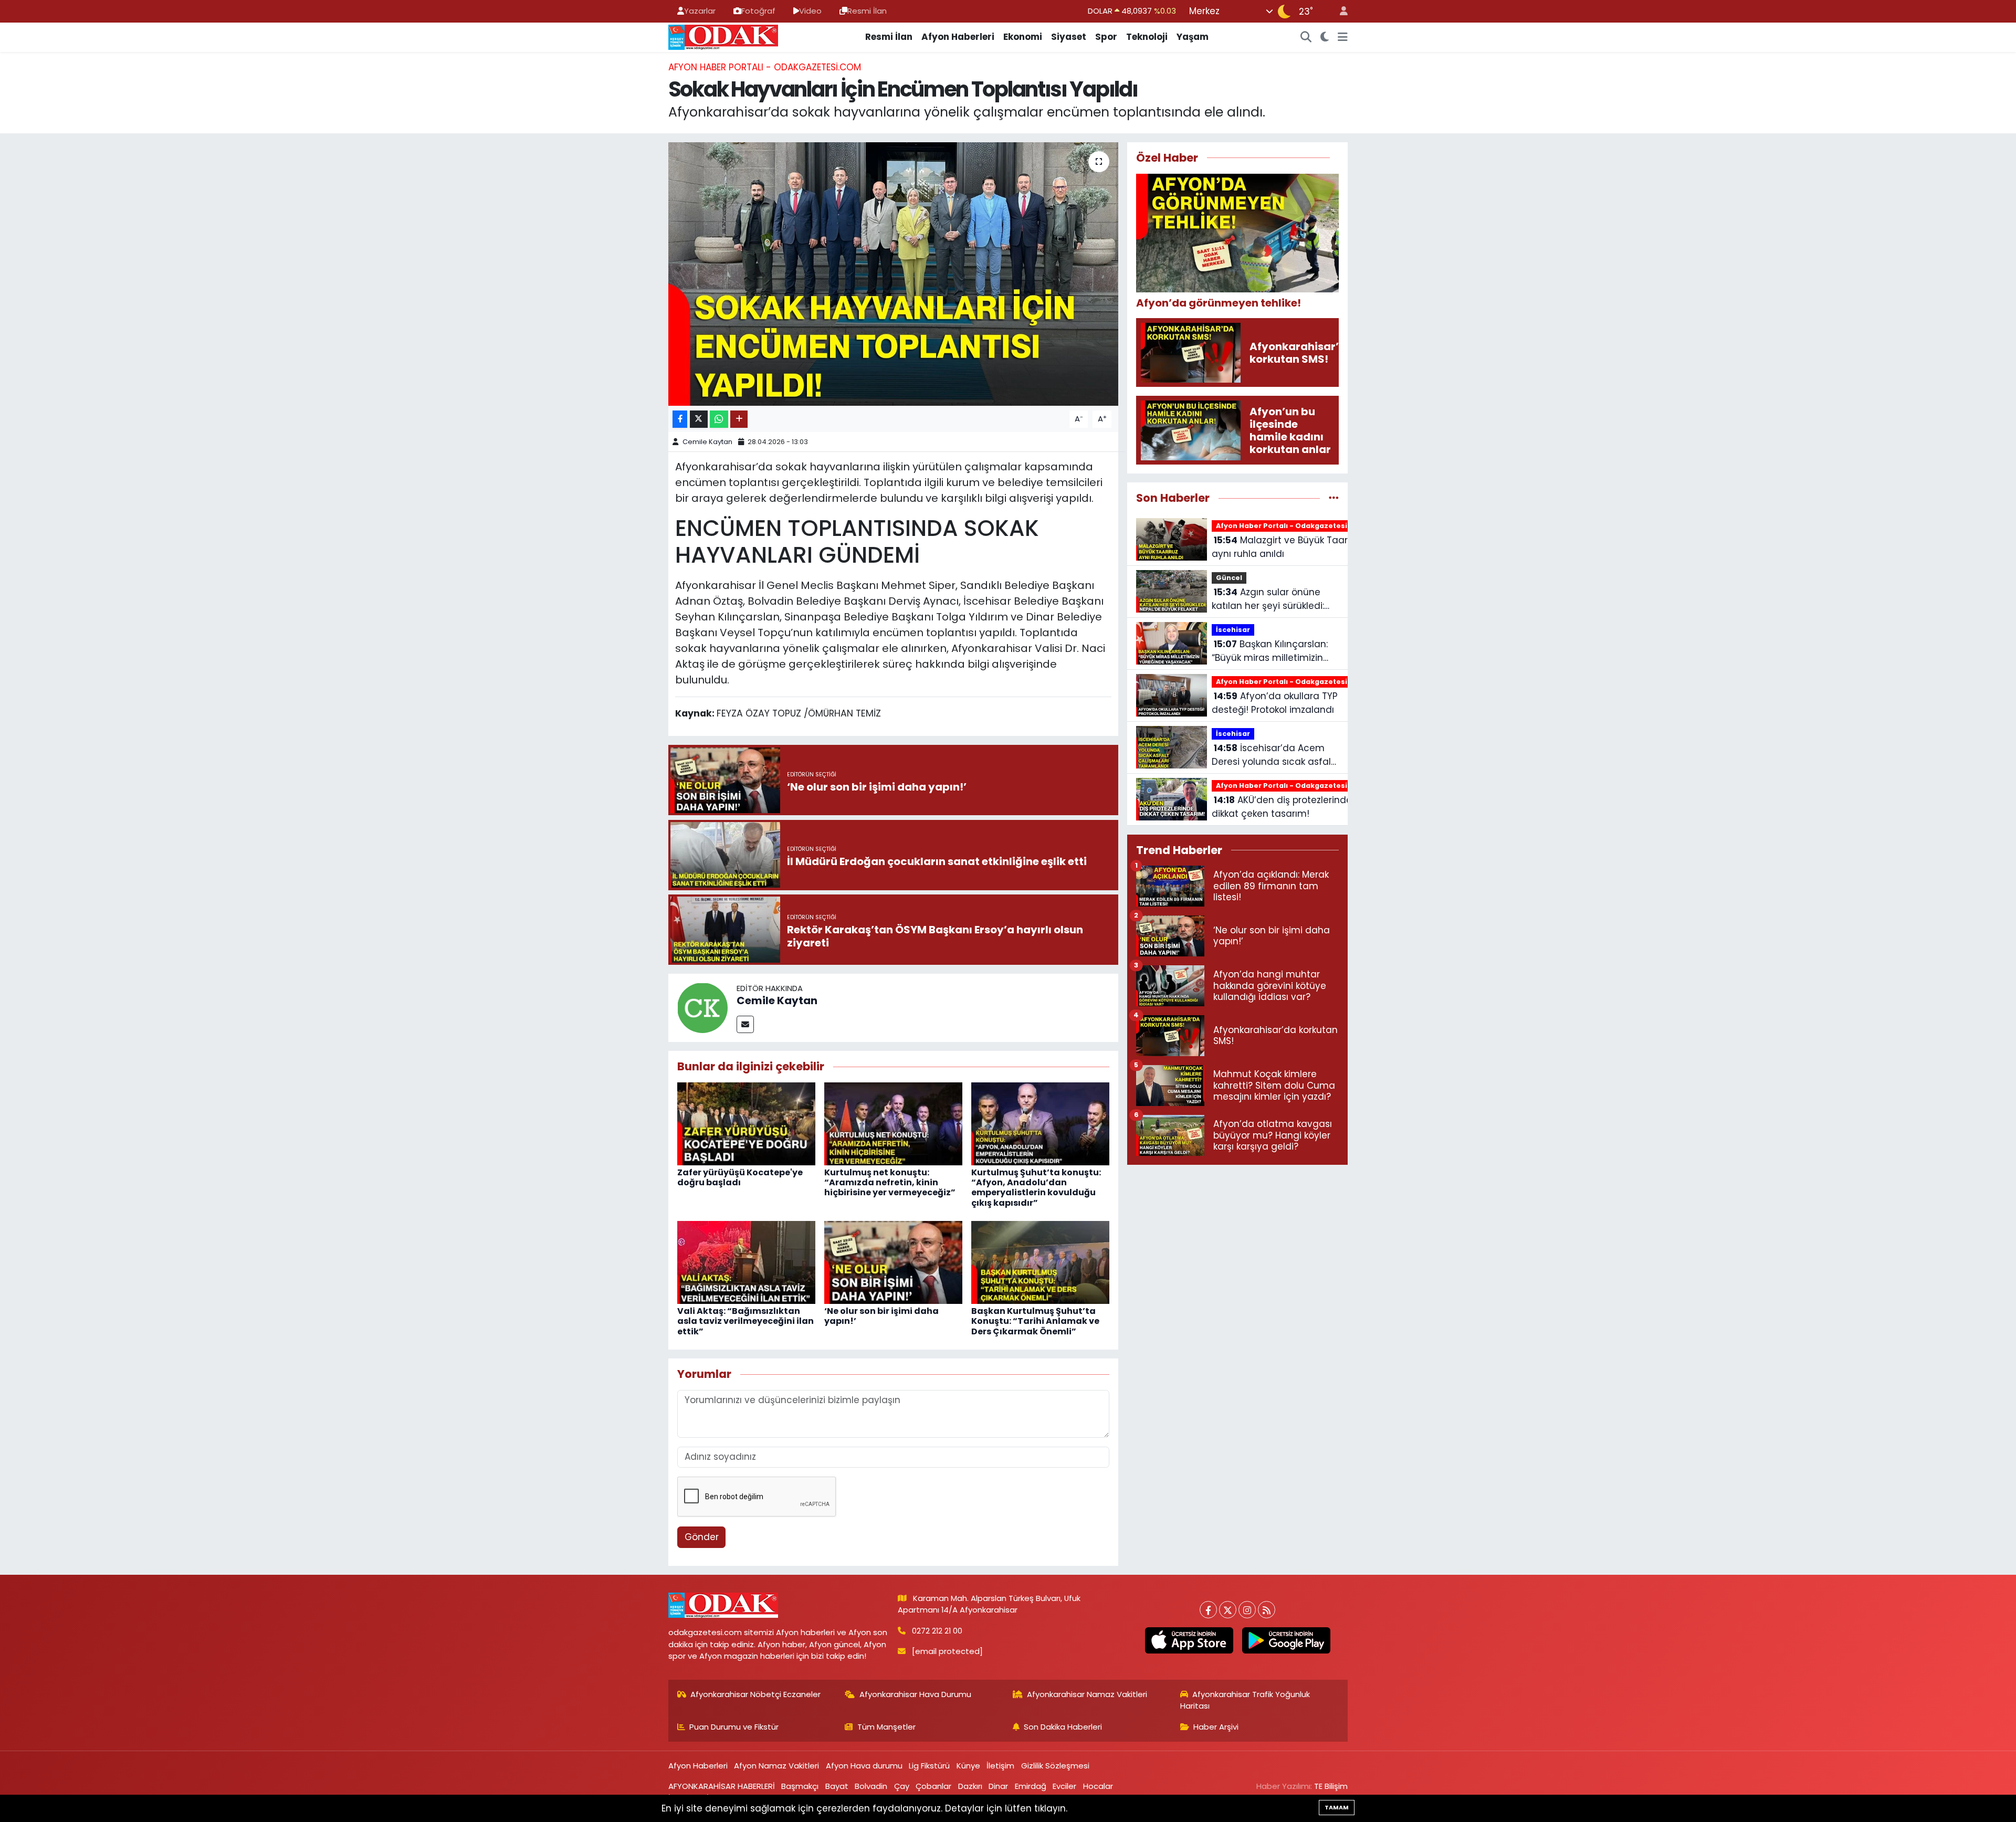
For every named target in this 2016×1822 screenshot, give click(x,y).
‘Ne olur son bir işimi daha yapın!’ (881, 1316)
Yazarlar (700, 11)
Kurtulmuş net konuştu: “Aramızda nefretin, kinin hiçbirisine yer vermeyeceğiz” (890, 1182)
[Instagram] (1247, 1610)
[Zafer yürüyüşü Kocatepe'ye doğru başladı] (746, 1123)
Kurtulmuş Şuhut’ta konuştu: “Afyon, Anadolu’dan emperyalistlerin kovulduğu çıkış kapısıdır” (1036, 1188)
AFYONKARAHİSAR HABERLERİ (722, 1786)
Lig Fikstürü (929, 1766)
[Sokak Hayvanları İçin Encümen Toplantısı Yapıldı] (893, 274)
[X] (1228, 1610)
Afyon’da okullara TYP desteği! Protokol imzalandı (1275, 703)
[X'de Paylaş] (699, 419)
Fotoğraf (758, 11)
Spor (1106, 37)
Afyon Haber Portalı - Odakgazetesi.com (765, 67)
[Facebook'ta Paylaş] (680, 419)
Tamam (1337, 1807)
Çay (902, 1786)
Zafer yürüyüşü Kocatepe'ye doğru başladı (740, 1177)
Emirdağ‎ (1031, 1786)
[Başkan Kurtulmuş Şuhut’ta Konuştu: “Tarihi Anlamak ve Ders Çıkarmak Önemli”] (1040, 1262)
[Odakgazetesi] (723, 36)
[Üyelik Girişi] (1339, 11)
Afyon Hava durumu (864, 1766)
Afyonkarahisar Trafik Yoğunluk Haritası (1245, 1700)
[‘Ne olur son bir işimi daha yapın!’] (893, 1262)
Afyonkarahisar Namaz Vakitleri (1087, 1694)
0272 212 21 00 (937, 1631)
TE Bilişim (1331, 1786)
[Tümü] (1334, 498)
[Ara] (1306, 37)
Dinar (998, 1786)
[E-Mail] (745, 1024)
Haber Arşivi (1216, 1727)
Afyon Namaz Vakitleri (776, 1766)
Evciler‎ (1064, 1786)
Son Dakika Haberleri (1063, 1727)
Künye (968, 1766)
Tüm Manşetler (886, 1727)
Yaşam (1193, 37)
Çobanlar (933, 1786)
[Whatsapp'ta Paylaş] (719, 419)
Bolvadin (871, 1786)
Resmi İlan (867, 11)
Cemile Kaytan (707, 442)
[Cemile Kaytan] (702, 1007)
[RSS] (1267, 1610)
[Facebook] (1208, 1610)
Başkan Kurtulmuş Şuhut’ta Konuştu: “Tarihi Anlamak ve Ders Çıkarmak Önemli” (1035, 1321)
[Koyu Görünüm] (1325, 37)
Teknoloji (1147, 37)
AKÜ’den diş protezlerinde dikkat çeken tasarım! (1282, 807)
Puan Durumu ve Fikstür (734, 1727)
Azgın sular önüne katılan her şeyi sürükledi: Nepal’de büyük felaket (1268, 599)
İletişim (1000, 1766)
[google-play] (1286, 1640)
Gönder (702, 1537)
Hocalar (1098, 1786)
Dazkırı (970, 1786)
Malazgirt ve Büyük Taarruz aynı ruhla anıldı (1286, 547)
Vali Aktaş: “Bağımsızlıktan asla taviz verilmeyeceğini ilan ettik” (745, 1321)
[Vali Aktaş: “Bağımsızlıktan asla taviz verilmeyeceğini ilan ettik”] (746, 1262)
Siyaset (1069, 37)
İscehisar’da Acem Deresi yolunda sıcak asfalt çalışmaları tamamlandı (1273, 755)
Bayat (837, 1786)
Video (810, 11)
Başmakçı (800, 1786)
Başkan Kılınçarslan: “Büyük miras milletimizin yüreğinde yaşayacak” (1270, 651)
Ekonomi (1023, 37)
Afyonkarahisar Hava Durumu (915, 1694)
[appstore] (1189, 1640)
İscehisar (1233, 630)
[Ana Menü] (1343, 37)
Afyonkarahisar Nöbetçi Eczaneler (755, 1694)
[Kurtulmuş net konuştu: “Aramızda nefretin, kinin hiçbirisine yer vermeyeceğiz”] (893, 1123)
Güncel (1229, 578)
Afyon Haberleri (958, 37)
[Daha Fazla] (739, 419)
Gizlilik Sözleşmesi (1055, 1766)
